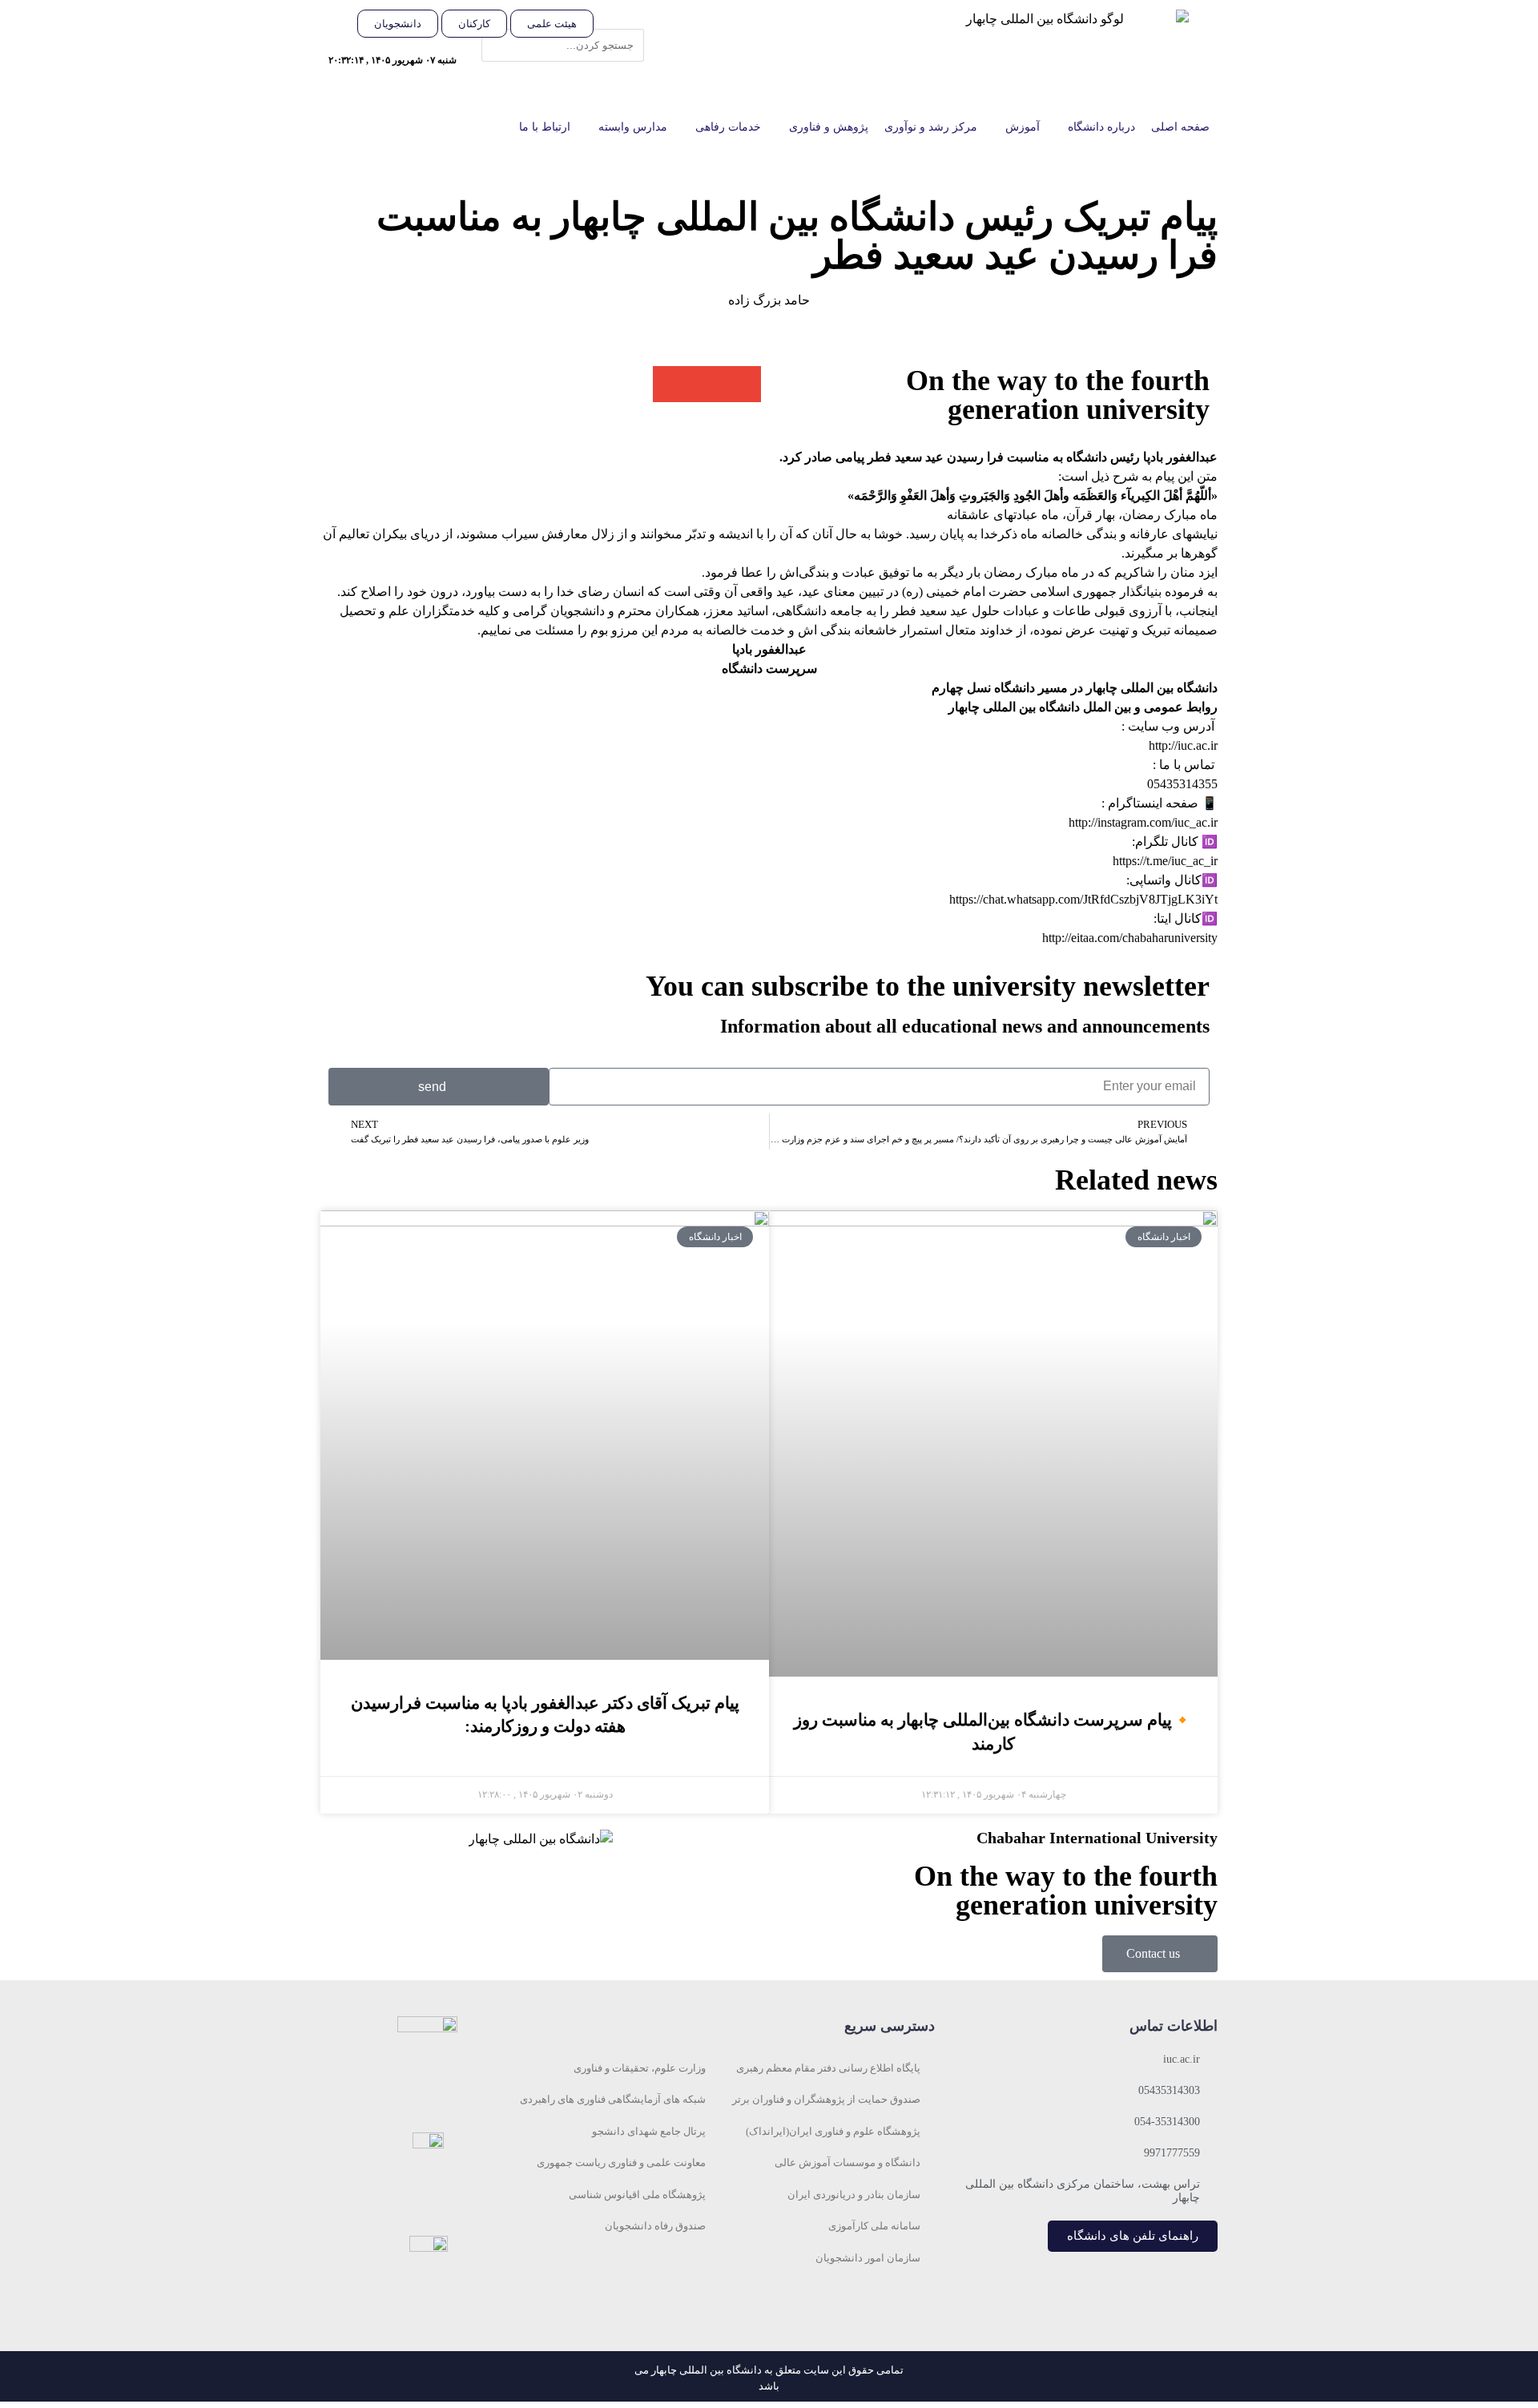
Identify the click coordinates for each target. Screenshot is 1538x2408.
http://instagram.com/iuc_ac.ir (1143, 822)
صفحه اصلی (1180, 127)
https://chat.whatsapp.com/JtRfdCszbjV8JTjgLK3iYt (1083, 899)
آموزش (1023, 127)
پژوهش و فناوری (829, 127)
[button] (627, 19)
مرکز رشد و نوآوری (931, 127)
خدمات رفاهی (728, 127)
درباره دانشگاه (1101, 127)
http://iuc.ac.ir (1183, 745)
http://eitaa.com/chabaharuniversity (1130, 938)
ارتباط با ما (545, 127)
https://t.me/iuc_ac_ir (1165, 861)
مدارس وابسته (633, 127)
